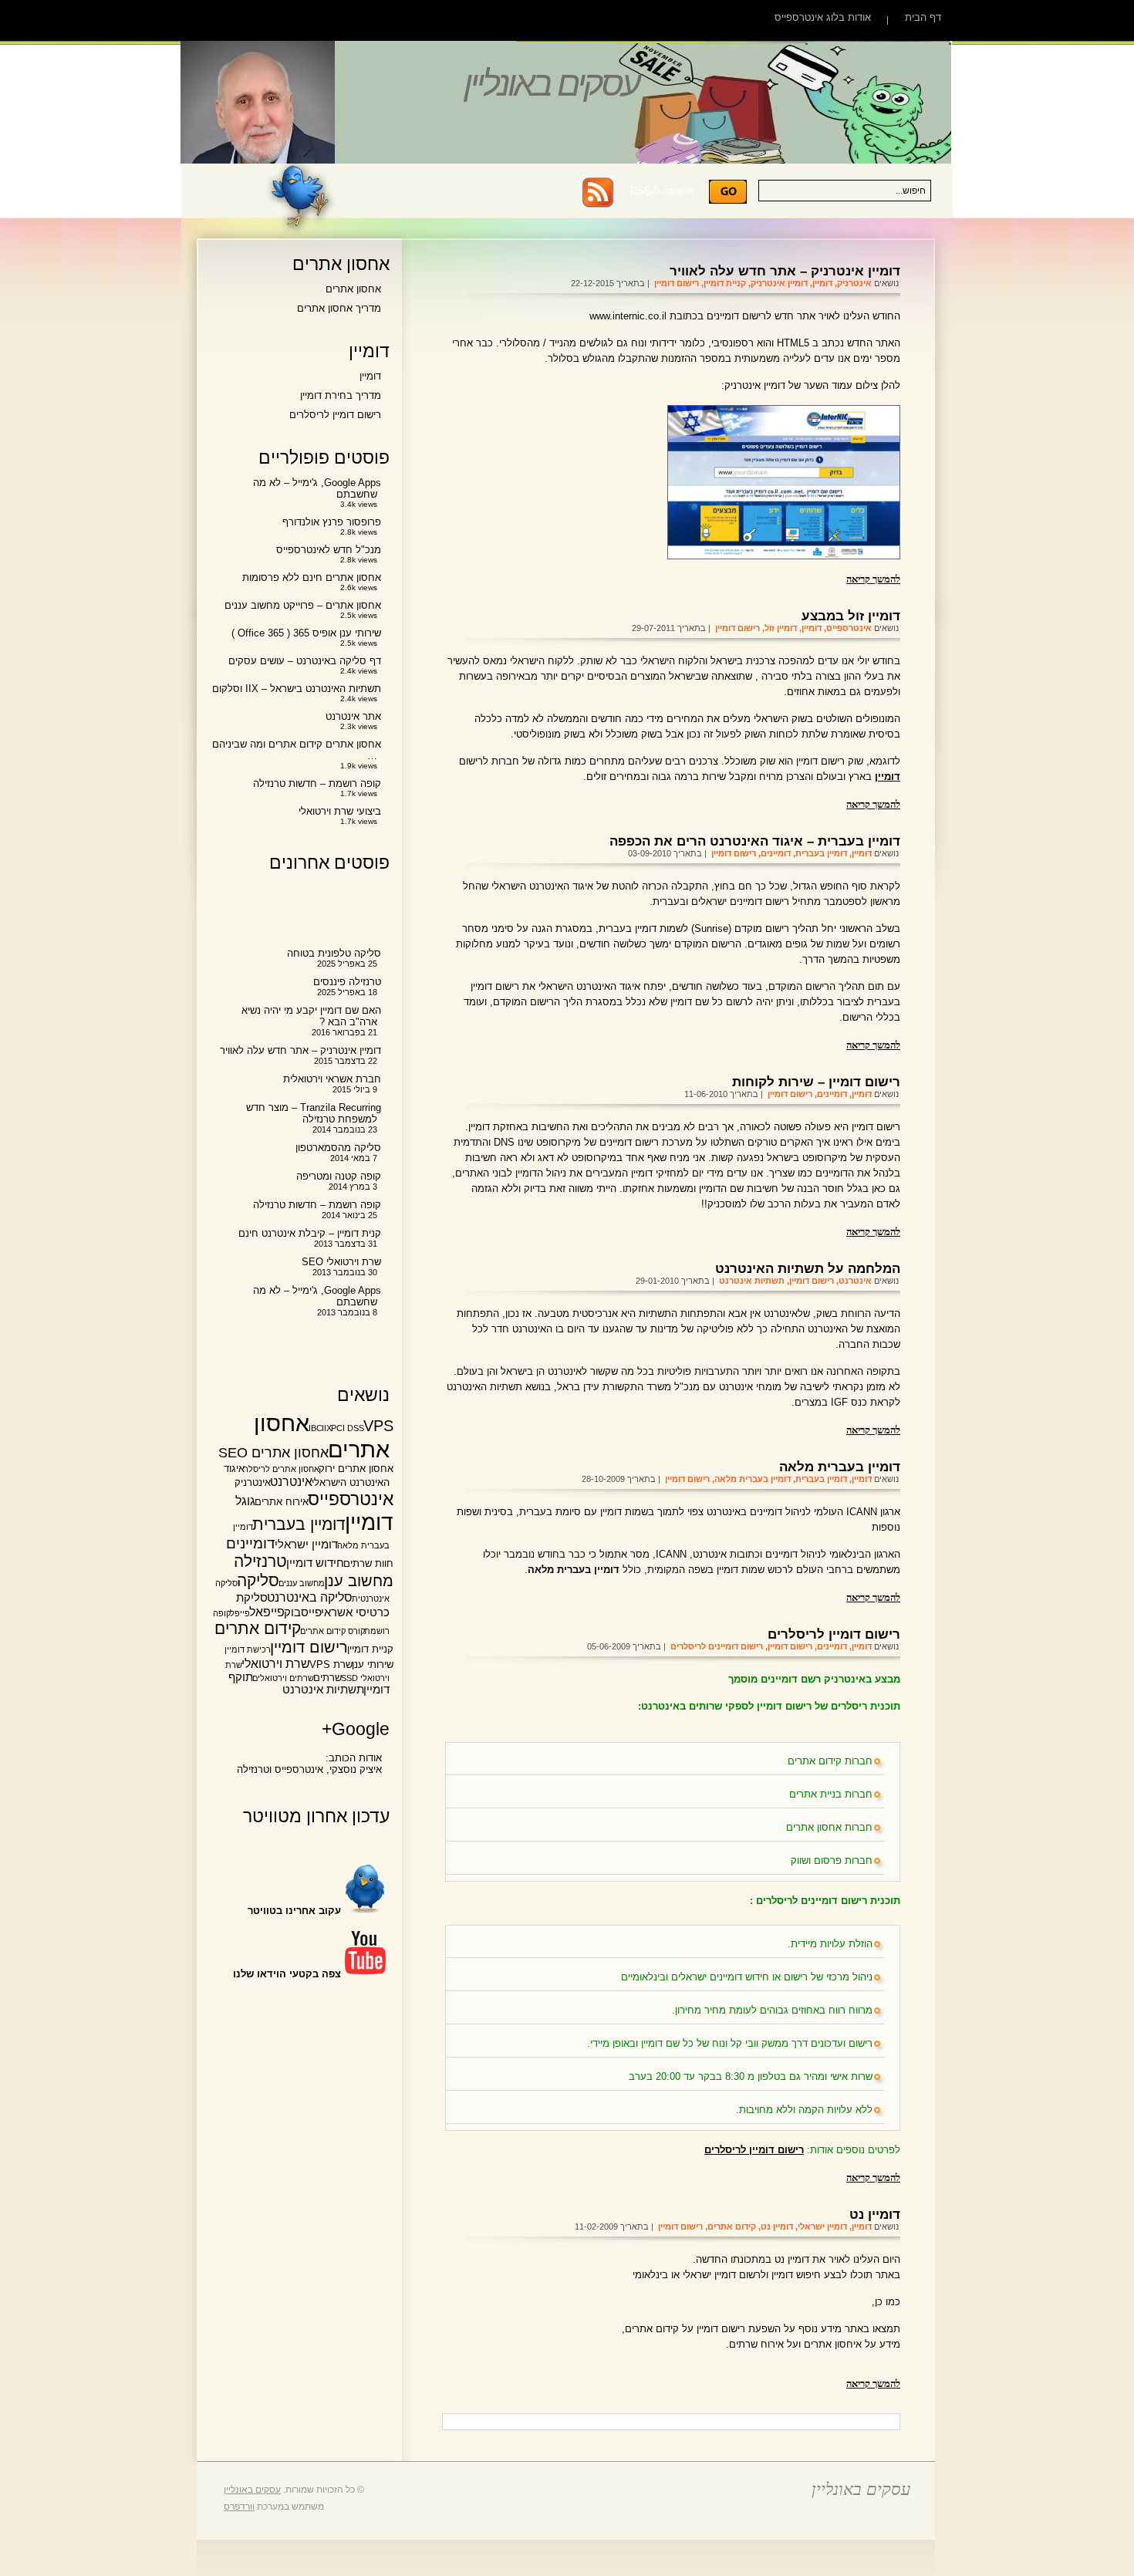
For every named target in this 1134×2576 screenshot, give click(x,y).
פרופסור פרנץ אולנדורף (332, 522)
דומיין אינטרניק (779, 283)
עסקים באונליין (551, 84)
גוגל (245, 1501)
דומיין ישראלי (822, 2227)
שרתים (327, 1678)
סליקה (258, 1580)
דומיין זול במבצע (851, 616)
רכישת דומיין (248, 1649)
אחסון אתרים (353, 289)
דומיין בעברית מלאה (840, 1467)
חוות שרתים (368, 1563)
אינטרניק (854, 283)
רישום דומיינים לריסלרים (717, 1646)
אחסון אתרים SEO (273, 1453)
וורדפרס (239, 2507)
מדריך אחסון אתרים (339, 308)
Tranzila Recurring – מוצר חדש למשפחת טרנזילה (314, 1113)
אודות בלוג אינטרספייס (823, 17)
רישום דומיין (677, 283)
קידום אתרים (732, 2227)
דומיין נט (875, 2214)
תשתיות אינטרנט (752, 1281)
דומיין (822, 283)
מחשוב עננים (302, 1583)
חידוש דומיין (315, 1563)
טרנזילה (260, 1561)
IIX (327, 1428)
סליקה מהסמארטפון (338, 1148)
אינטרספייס (849, 628)
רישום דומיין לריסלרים (834, 1634)
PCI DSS (348, 1428)
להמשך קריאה (873, 578)
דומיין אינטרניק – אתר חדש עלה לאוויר (785, 271)
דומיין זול (781, 628)
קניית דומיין (725, 283)
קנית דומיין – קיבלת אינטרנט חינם (310, 1233)
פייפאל (267, 1612)
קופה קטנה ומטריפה (339, 1176)
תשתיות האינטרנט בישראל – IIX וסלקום (297, 689)
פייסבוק (303, 1612)
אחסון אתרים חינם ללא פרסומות (312, 577)
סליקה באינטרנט (310, 1597)
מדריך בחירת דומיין (341, 395)
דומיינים (776, 853)
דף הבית (923, 17)
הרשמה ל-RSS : (659, 191)
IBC (316, 1428)
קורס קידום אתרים (332, 1631)
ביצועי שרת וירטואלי (340, 811)
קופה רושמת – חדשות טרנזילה (317, 783)
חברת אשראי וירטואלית (332, 1079)
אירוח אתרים (282, 1502)
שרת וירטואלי (276, 1663)
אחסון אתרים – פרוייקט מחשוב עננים (303, 605)
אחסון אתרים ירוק (356, 1469)
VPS (378, 1426)
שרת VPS (331, 1664)
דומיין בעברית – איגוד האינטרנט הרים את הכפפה (755, 841)
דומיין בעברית (821, 853)
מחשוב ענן (359, 1581)
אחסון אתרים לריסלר (282, 1469)
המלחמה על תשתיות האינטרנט (808, 1268)
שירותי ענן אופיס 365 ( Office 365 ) (306, 633)
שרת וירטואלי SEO (341, 1262)
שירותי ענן (373, 1664)
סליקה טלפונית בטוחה (334, 953)
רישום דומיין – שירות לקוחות (816, 1082)
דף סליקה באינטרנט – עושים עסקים (305, 661)
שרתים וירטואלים (283, 1678)
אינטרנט (855, 1281)
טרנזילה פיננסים (347, 982)
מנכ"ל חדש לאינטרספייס (329, 550)
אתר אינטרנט (353, 716)
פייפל (240, 1613)
